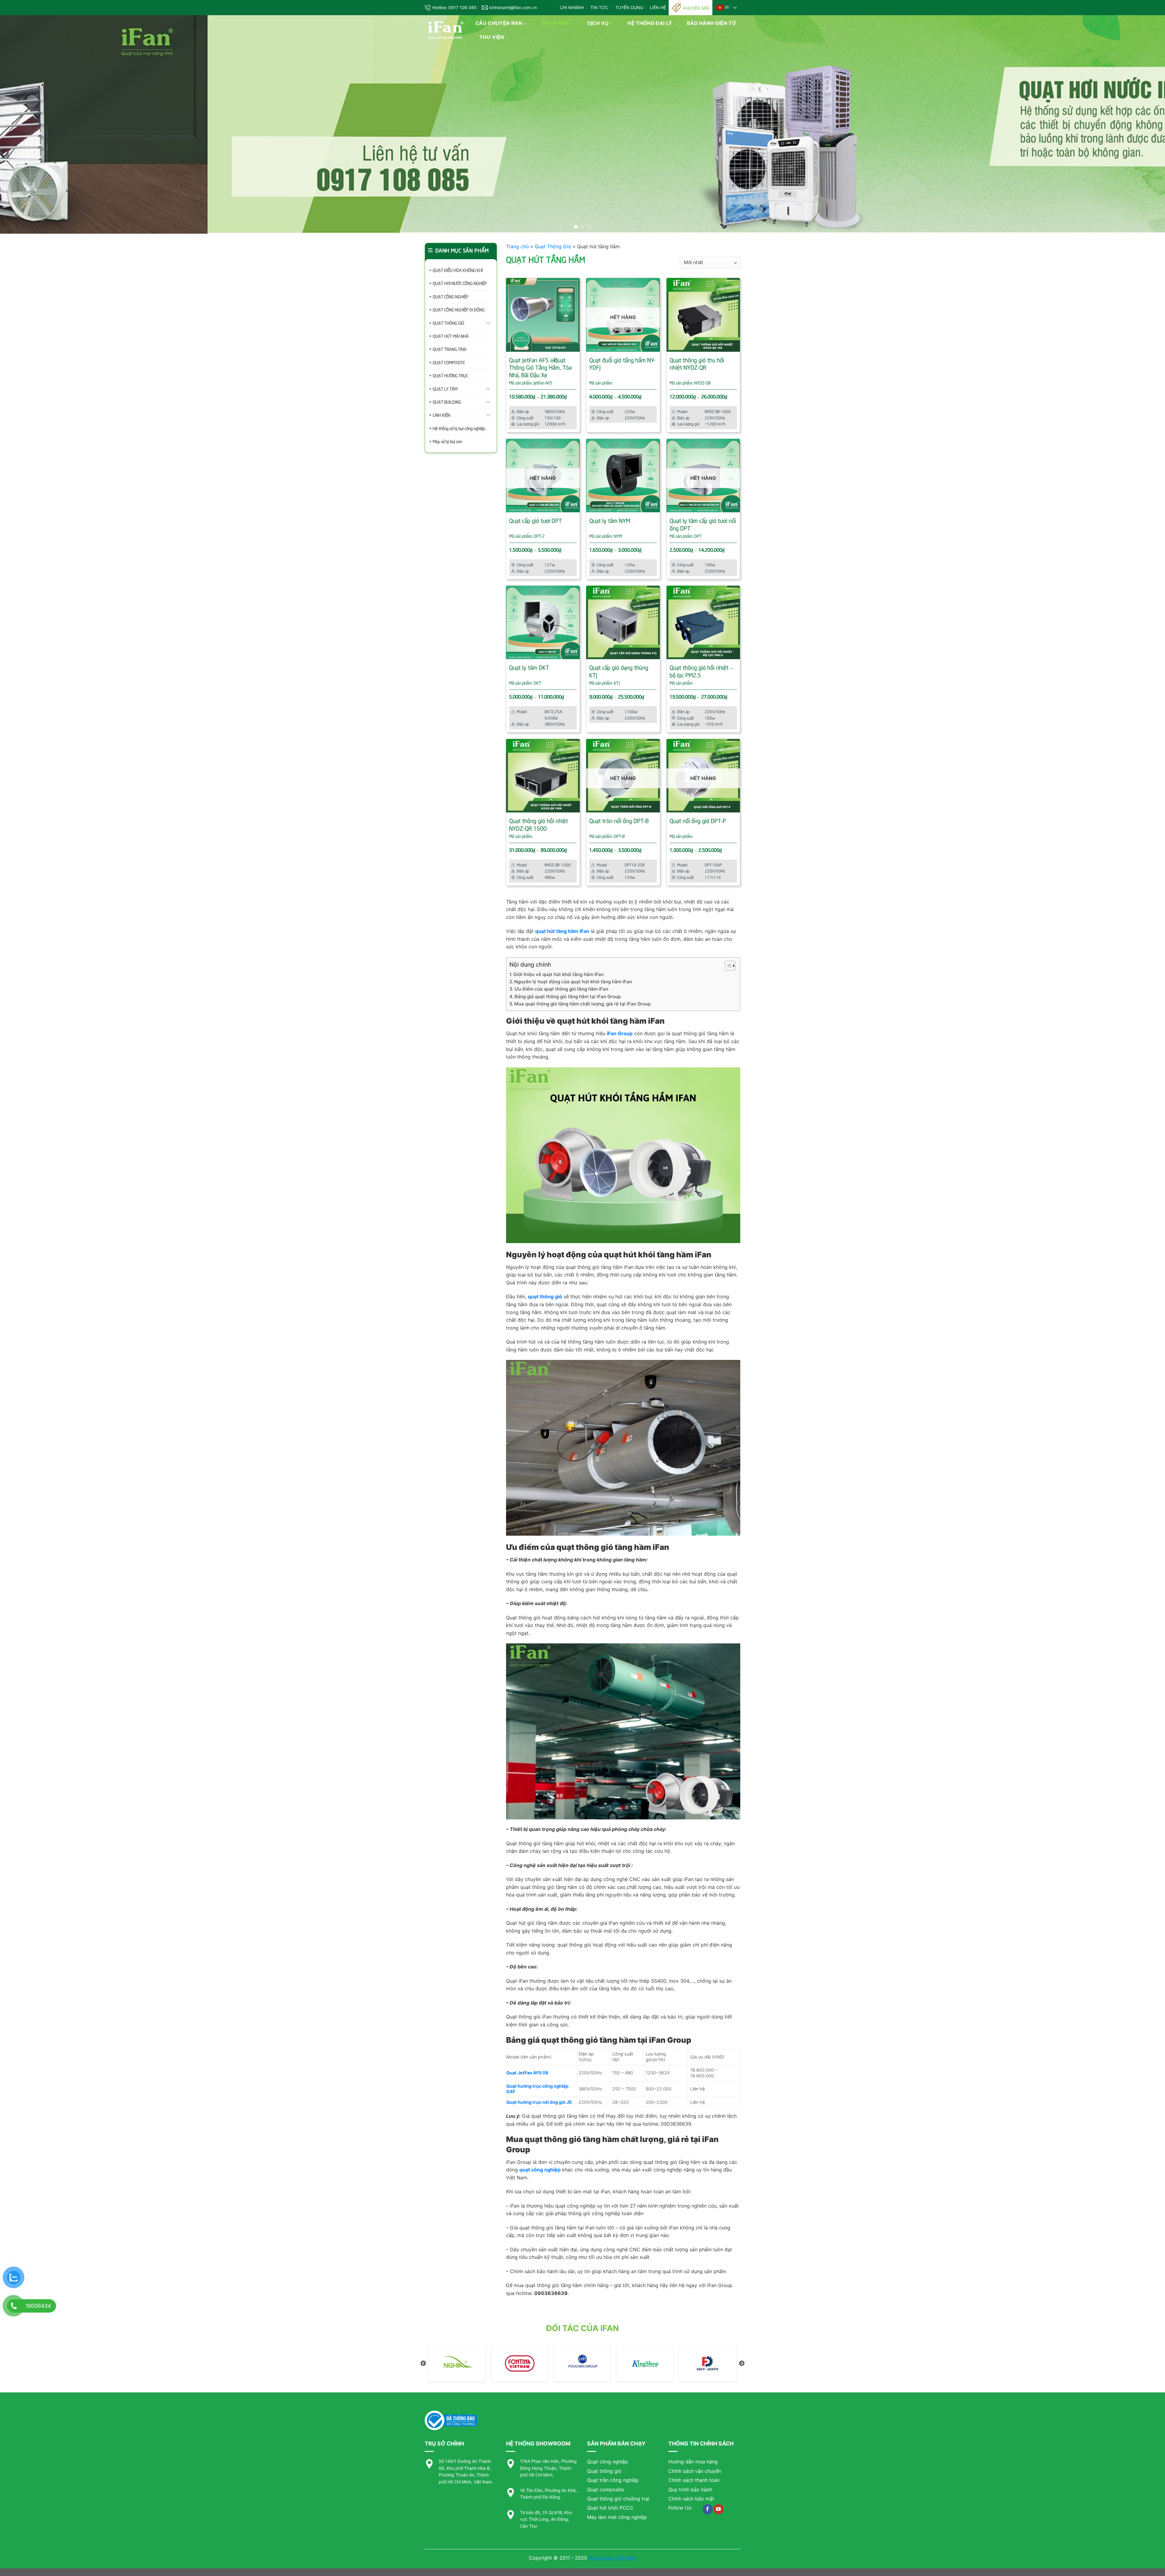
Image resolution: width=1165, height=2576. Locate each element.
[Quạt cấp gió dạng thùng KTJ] (623, 623)
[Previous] (31, 124)
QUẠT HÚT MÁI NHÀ (451, 336)
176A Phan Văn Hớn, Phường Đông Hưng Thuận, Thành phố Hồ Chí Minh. (548, 2468)
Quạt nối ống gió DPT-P (698, 820)
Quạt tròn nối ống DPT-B (619, 820)
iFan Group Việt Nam (613, 2558)
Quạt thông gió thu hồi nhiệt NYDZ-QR (697, 363)
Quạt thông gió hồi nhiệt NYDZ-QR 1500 (539, 824)
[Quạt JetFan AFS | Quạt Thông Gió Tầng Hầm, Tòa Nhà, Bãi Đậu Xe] (543, 315)
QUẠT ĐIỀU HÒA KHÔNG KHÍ (458, 270)
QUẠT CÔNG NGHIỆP (451, 296)
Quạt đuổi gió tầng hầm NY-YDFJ (622, 363)
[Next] (1134, 124)
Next (742, 2364)
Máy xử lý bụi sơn (447, 441)
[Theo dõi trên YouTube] (719, 2509)
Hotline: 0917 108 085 (454, 7)
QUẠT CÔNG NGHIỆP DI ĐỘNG (459, 309)
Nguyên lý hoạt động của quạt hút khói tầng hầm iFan (573, 982)
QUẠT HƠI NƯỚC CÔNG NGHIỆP (460, 283)
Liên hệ (658, 7)
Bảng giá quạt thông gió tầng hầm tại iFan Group (568, 997)
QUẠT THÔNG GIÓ (448, 323)
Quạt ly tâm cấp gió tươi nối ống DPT (703, 524)
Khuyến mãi (696, 8)
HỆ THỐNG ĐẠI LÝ (650, 23)
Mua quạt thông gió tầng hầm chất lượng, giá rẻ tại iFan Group (582, 1004)
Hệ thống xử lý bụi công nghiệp (459, 428)
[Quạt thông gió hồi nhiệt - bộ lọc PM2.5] (703, 623)
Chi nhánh (572, 7)
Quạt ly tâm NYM (610, 520)
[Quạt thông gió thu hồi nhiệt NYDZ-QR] (703, 315)
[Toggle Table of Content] (727, 966)
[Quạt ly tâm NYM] (623, 476)
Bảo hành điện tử (712, 23)
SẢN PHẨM (555, 23)
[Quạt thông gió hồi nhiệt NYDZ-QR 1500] (543, 776)
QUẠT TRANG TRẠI (449, 349)
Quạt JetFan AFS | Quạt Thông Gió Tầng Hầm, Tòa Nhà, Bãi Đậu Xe (540, 367)
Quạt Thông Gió (553, 246)
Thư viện (492, 37)
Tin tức (599, 7)
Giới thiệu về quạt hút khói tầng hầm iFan (559, 974)
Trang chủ (517, 246)
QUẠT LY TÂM (445, 389)
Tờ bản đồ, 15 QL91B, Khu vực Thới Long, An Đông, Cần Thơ (546, 2519)
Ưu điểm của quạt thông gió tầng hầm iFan (561, 989)
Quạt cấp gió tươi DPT (535, 520)
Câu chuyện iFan (499, 23)
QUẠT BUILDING (447, 402)
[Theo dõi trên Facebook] (708, 2509)
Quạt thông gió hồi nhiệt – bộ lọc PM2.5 (701, 671)
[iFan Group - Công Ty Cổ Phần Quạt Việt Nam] (446, 31)
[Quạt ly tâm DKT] (543, 623)
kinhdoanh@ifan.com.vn (513, 7)
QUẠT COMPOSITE (449, 362)
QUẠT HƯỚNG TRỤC (450, 375)
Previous (423, 2364)
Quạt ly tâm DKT (529, 667)
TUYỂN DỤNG (629, 7)
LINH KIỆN (441, 415)
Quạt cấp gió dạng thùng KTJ (619, 671)
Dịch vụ (598, 23)
